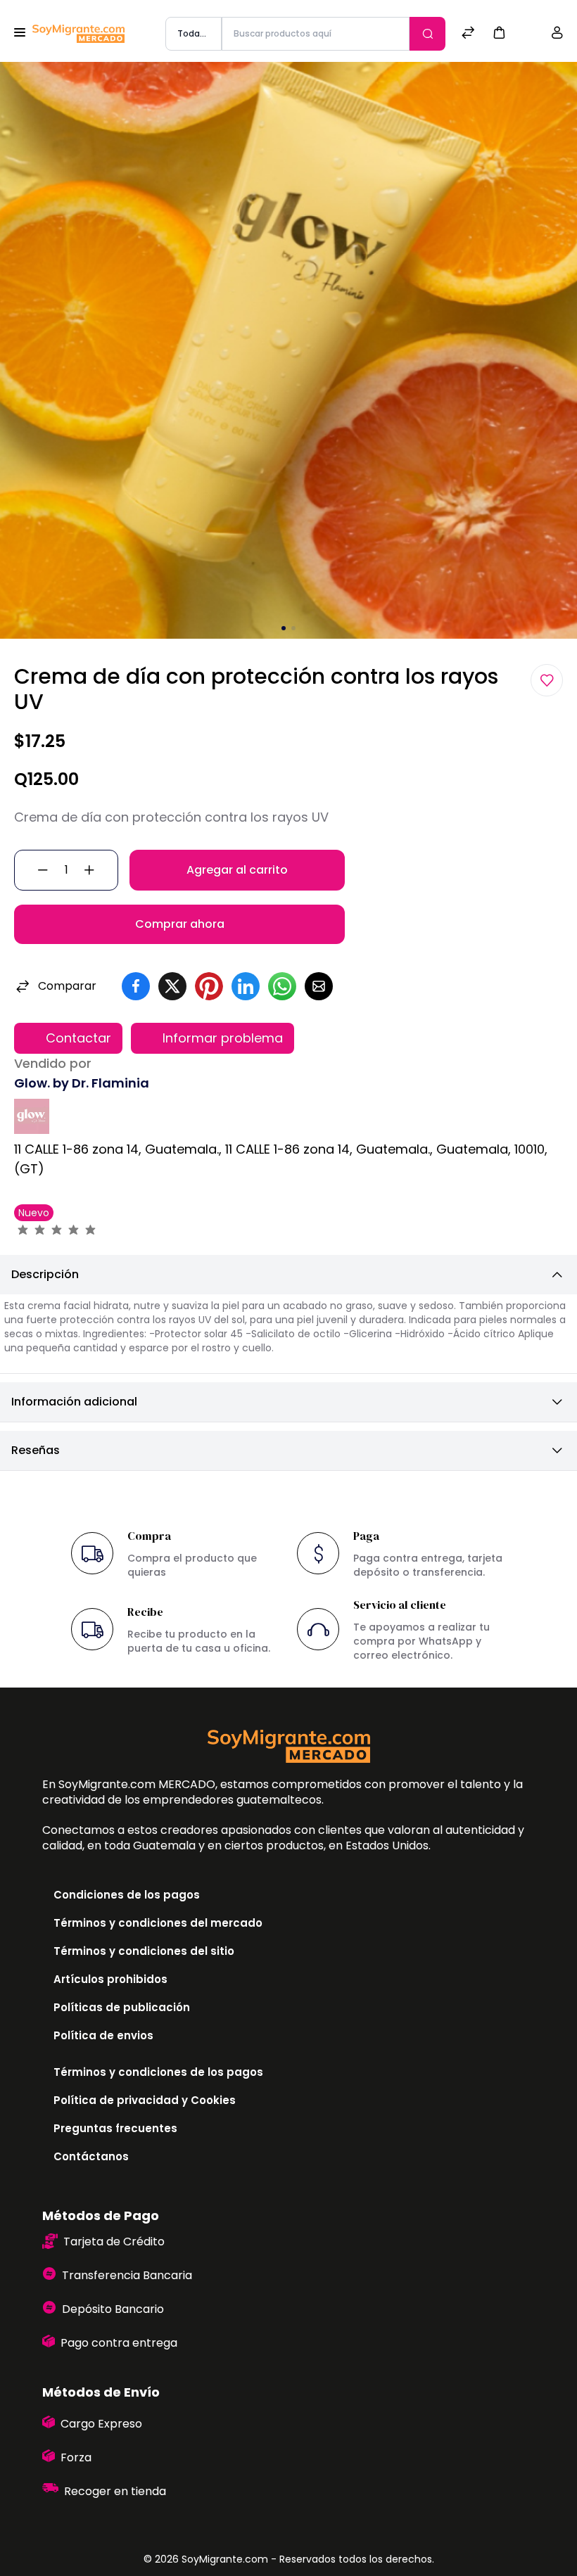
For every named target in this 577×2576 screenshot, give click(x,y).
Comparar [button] (67, 986)
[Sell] (528, 34)
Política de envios (103, 2035)
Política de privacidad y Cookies (145, 2100)
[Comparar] (468, 34)
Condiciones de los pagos (127, 1895)
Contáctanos (91, 2156)
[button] (499, 32)
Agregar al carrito (237, 870)
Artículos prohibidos (110, 1979)
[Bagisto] (78, 34)
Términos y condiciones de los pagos (158, 2072)
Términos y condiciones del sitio (144, 1951)
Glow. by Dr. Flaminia (82, 1083)
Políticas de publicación (122, 2007)
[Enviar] (427, 34)
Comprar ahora (180, 924)
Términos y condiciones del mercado (158, 1923)
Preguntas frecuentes (115, 2128)
